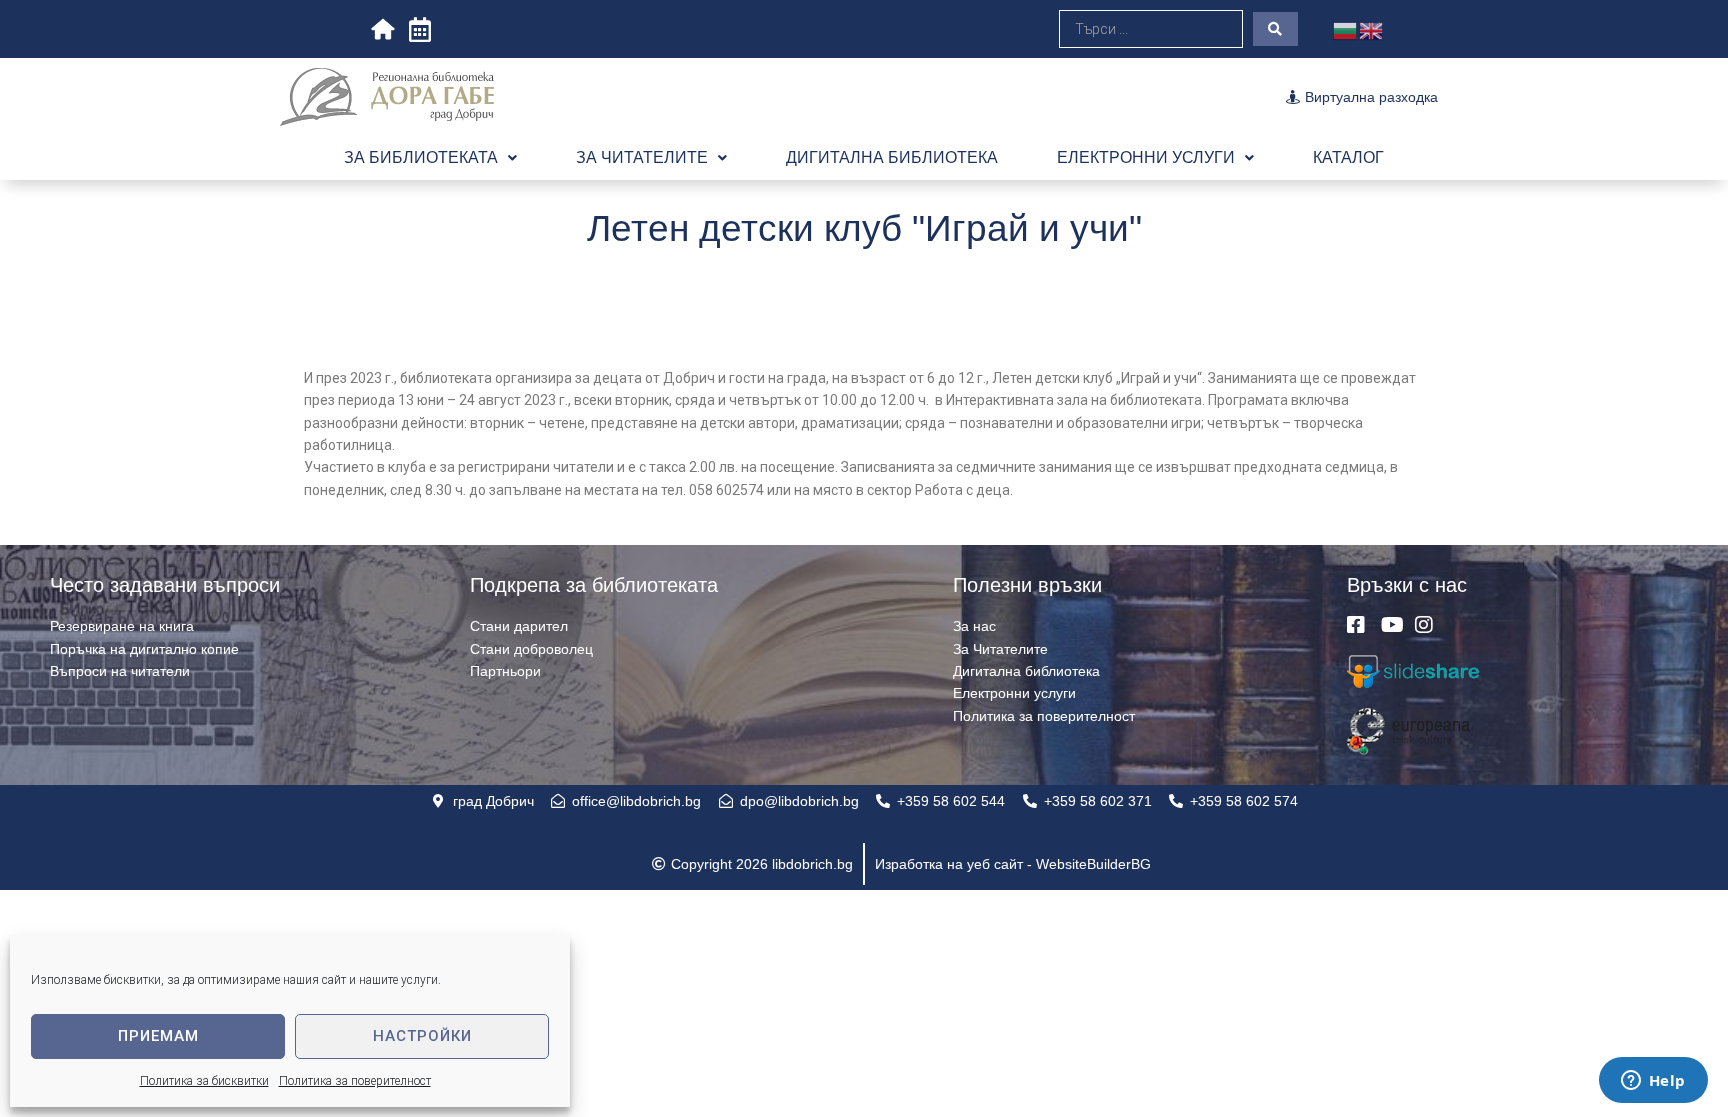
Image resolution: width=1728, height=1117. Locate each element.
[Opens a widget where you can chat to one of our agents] (1653, 1082)
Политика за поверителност (355, 1081)
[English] (1372, 29)
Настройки (422, 1036)
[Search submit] (1275, 29)
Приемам (158, 1036)
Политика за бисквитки (204, 1081)
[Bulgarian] (1346, 29)
